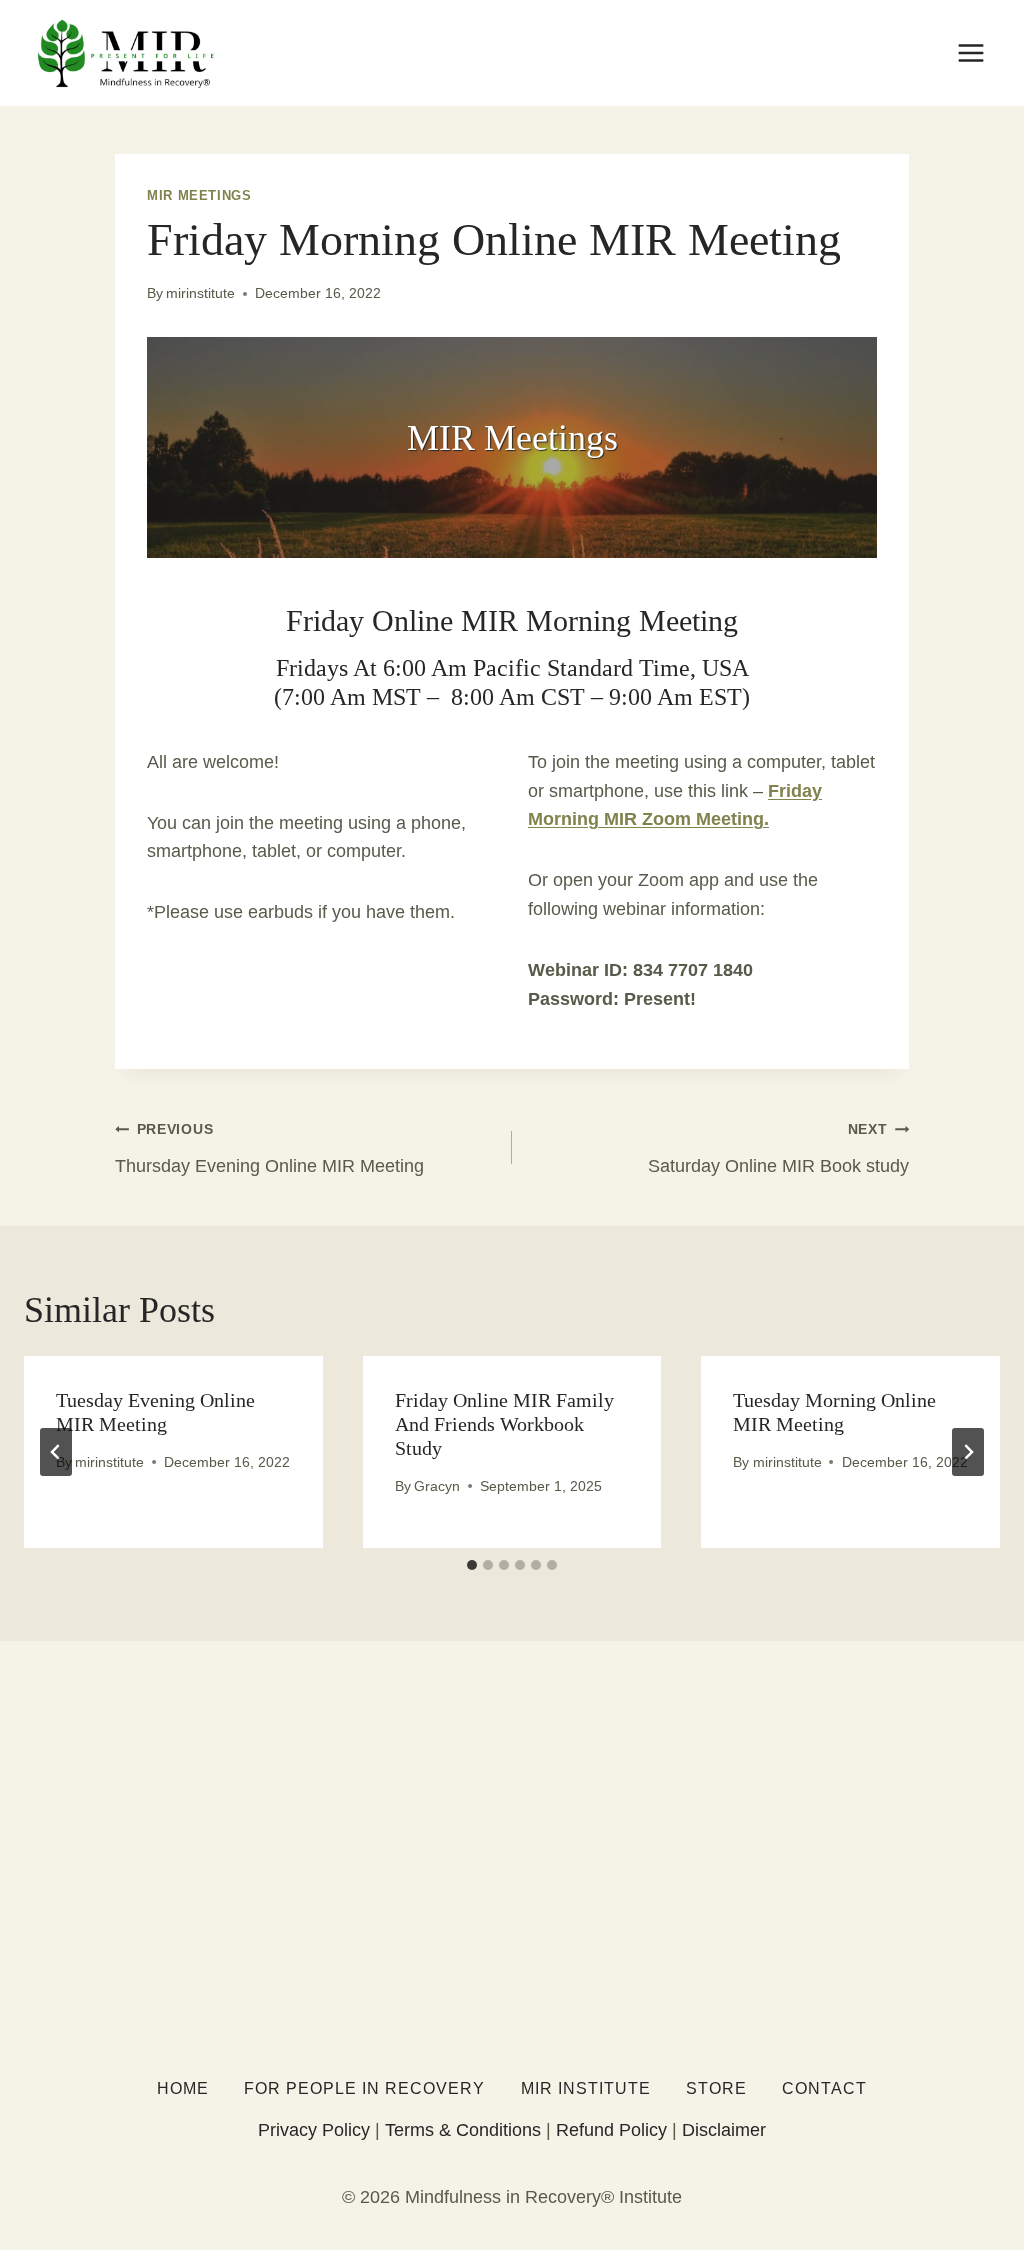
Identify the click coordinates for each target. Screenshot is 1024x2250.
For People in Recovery (364, 2088)
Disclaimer (724, 2130)
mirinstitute (200, 293)
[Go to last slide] (56, 1452)
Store (716, 2088)
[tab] (472, 1565)
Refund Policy (611, 2130)
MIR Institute (586, 2088)
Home (183, 2088)
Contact (824, 2088)
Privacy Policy (314, 2130)
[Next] (968, 1452)
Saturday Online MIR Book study (778, 1148)
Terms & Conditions (463, 2130)
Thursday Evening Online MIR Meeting (269, 1148)
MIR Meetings (199, 196)
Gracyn (437, 1486)
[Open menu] (970, 52)
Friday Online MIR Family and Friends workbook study (504, 1424)
